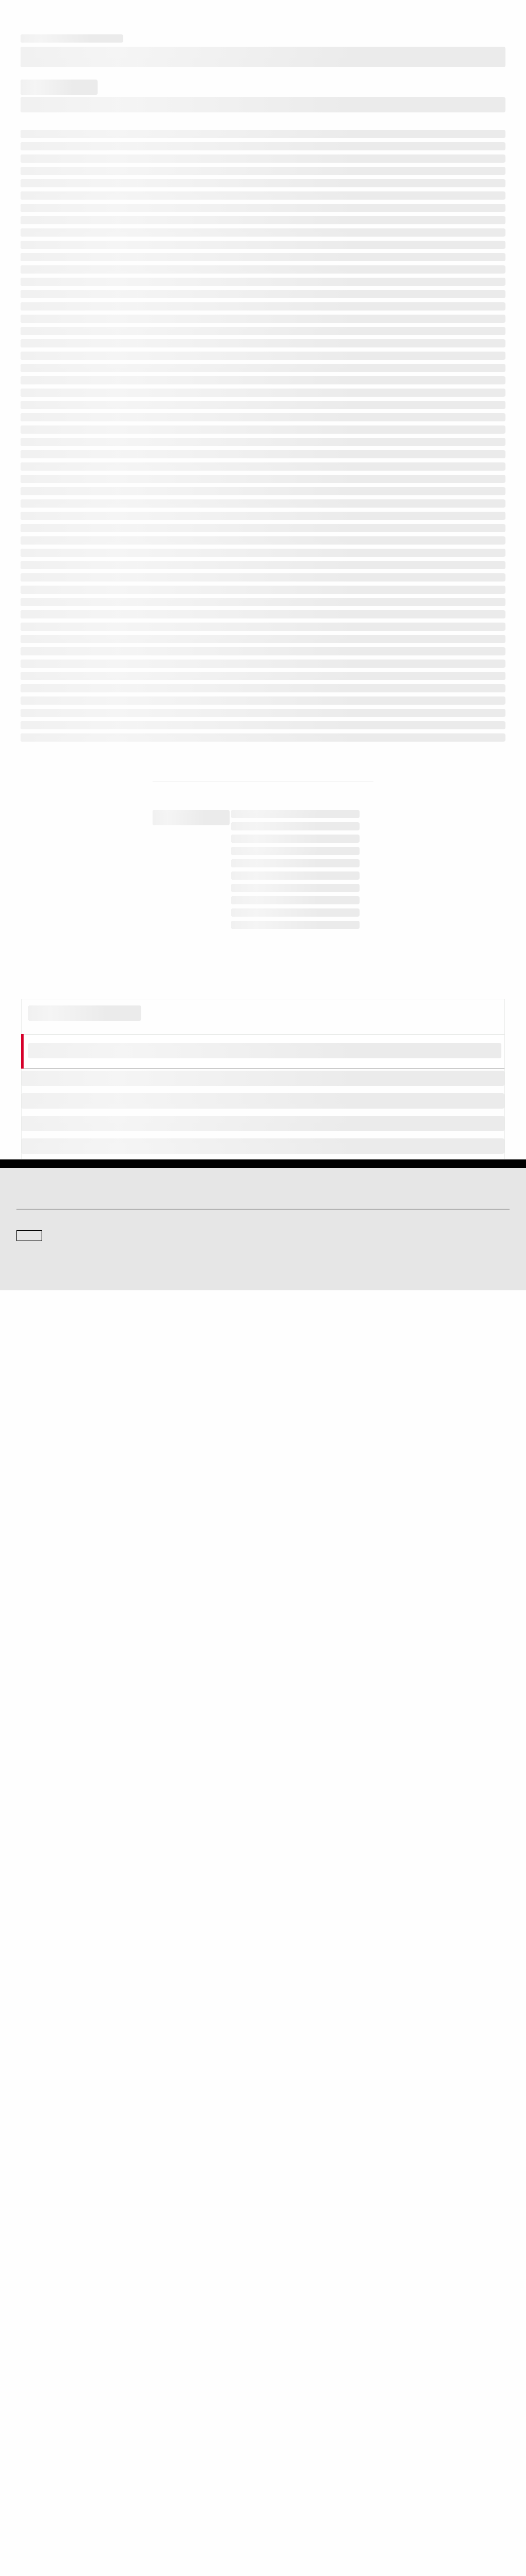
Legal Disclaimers (42, 2525)
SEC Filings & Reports (302, 2384)
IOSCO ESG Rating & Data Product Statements (336, 2458)
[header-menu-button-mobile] (501, 16)
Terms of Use (93, 2525)
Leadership (287, 2443)
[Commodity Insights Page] (270, 2160)
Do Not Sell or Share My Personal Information (343, 2525)
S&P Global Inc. (52, 2302)
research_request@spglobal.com (90, 1723)
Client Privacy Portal (243, 2525)
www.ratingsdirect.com (381, 1609)
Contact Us (287, 2273)
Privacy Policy (187, 2525)
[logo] (44, 16)
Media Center (290, 2242)
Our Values (32, 2341)
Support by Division (44, 2429)
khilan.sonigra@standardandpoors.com (240, 1869)
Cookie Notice (139, 2525)
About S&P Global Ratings (53, 2242)
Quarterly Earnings (297, 2369)
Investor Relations (296, 2341)
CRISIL (26, 2273)
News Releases (293, 2355)
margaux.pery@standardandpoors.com (436, 1869)
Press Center (35, 2384)
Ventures (29, 2369)
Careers (283, 2415)
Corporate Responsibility (306, 2429)
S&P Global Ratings (62, 2203)
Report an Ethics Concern (52, 2443)
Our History (32, 2355)
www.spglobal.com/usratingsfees (231, 1639)
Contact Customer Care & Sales (61, 2415)
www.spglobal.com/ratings (186, 1609)
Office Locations (39, 2458)
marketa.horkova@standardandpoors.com (337, 1869)
